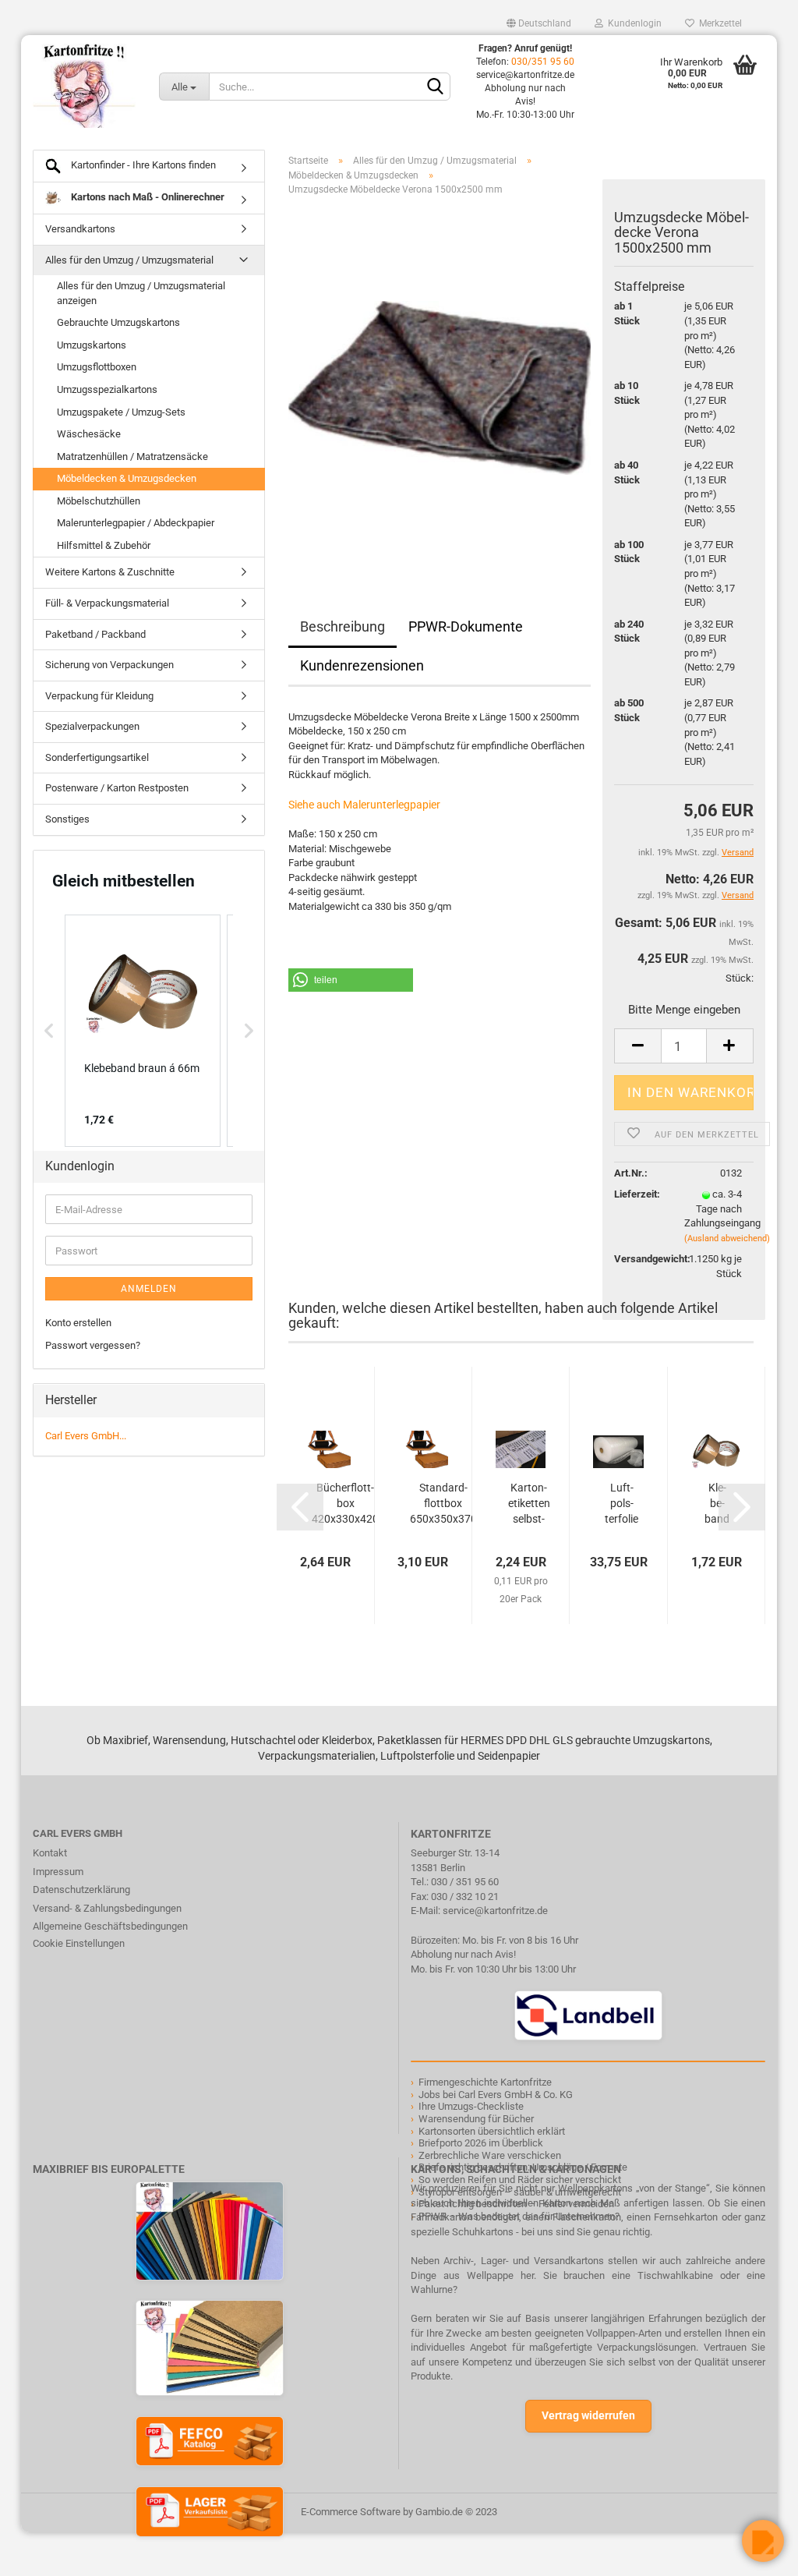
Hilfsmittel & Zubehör (104, 545)
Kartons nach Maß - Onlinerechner (147, 197)
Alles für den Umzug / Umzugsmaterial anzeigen (141, 293)
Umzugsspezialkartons (107, 389)
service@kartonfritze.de (495, 1911)
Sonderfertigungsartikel (97, 757)
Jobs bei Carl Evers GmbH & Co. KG (496, 2095)
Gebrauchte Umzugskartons (118, 322)
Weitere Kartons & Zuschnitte (110, 572)
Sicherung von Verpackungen (109, 665)
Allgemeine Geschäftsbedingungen (110, 1926)
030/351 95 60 (543, 62)
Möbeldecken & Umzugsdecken (127, 478)
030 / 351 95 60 (465, 1882)
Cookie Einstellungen (79, 1943)
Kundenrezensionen (362, 665)
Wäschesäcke (89, 434)
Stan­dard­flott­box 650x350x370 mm (443, 1504)
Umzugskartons (92, 345)
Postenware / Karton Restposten (117, 788)
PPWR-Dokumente (466, 626)
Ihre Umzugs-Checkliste (471, 2106)
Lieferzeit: (637, 1194)
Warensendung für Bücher (476, 2119)
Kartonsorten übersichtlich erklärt (492, 2131)
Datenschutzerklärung (81, 1890)
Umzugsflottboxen (97, 367)
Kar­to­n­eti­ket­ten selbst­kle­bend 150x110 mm (529, 1504)
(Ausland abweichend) (727, 1238)
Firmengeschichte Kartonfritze (485, 2082)
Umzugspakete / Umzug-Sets (121, 412)
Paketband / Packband (95, 634)
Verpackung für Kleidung (99, 696)
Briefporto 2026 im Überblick (481, 2143)
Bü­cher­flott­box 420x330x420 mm (345, 1504)
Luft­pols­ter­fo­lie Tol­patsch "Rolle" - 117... (621, 1504)
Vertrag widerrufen (588, 2415)
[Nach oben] (43, 2553)
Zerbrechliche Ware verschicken (490, 2155)
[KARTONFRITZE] (84, 86)
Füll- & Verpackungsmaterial (107, 603)
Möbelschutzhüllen (99, 501)
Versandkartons (80, 229)
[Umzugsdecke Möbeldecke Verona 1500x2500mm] (440, 383)
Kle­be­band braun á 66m (717, 1504)
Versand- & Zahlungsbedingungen (107, 1908)
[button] (351, 980)
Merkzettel (718, 23)
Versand (738, 895)
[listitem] (143, 1031)
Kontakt (50, 1853)
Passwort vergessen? (93, 1345)
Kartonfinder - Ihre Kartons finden (142, 165)
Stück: (740, 978)
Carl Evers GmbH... (86, 1436)
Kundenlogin (632, 23)
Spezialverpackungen (92, 726)
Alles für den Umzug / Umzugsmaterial (129, 260)
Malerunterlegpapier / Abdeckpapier (136, 523)
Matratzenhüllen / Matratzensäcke (132, 456)
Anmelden (149, 1289)
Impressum (58, 1872)
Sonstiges (67, 819)
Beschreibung (343, 626)
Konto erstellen (78, 1323)
